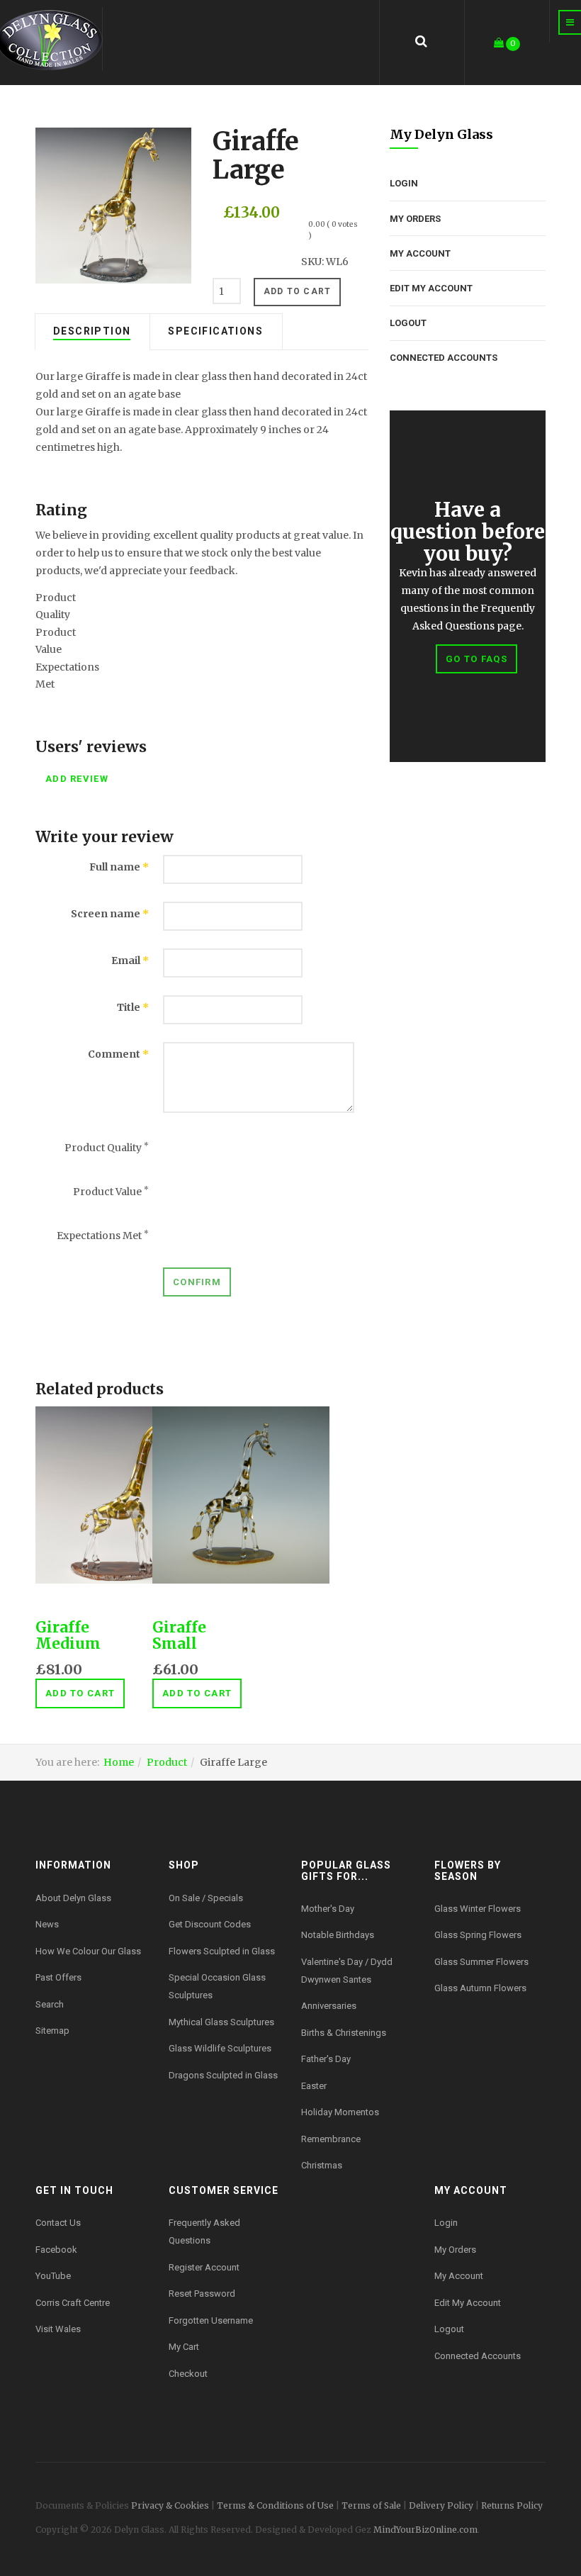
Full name (119, 867)
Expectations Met (103, 1236)
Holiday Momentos (340, 2112)
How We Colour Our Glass (88, 1951)
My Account (420, 253)
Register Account (204, 2267)
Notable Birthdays (338, 1935)
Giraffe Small (179, 1635)
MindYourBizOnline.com (425, 2530)
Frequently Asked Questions (204, 2231)
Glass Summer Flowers (481, 1962)
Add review (77, 779)
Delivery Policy (441, 2505)
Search (50, 2004)
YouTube (53, 2276)
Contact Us (58, 2223)
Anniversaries (329, 2006)
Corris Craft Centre (73, 2303)
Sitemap (52, 2031)
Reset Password (202, 2294)
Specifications (215, 331)
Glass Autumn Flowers (480, 1988)
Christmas (322, 2165)
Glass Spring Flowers (478, 1935)
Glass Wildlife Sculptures (220, 2048)
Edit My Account (431, 288)
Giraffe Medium (68, 1635)
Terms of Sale (371, 2505)
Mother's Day (328, 1909)
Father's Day (326, 2059)
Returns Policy (512, 2505)
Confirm (197, 1282)
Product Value (111, 1192)
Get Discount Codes (210, 1924)
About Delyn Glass (73, 1898)
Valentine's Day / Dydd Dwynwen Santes (347, 1971)
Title (133, 1007)
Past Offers (58, 1977)
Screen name (110, 914)
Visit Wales (58, 2329)
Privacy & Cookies (170, 2505)
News (47, 1924)
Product (167, 1762)
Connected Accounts (444, 358)
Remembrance (331, 2139)
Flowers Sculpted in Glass (222, 1951)
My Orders (415, 219)
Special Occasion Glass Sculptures (217, 1986)
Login (404, 183)
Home (119, 1762)
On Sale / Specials (206, 1898)
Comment (118, 1054)
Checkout (188, 2374)
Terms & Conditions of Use (275, 2505)
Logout (408, 323)
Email (130, 961)
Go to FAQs (476, 659)
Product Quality (107, 1148)
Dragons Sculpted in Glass (223, 2075)
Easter (314, 2086)
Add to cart (80, 1693)
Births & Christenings (344, 2033)
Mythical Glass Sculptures (221, 2022)
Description (92, 331)
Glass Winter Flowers (478, 1909)
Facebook (56, 2250)
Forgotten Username (211, 2320)
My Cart (184, 2347)
